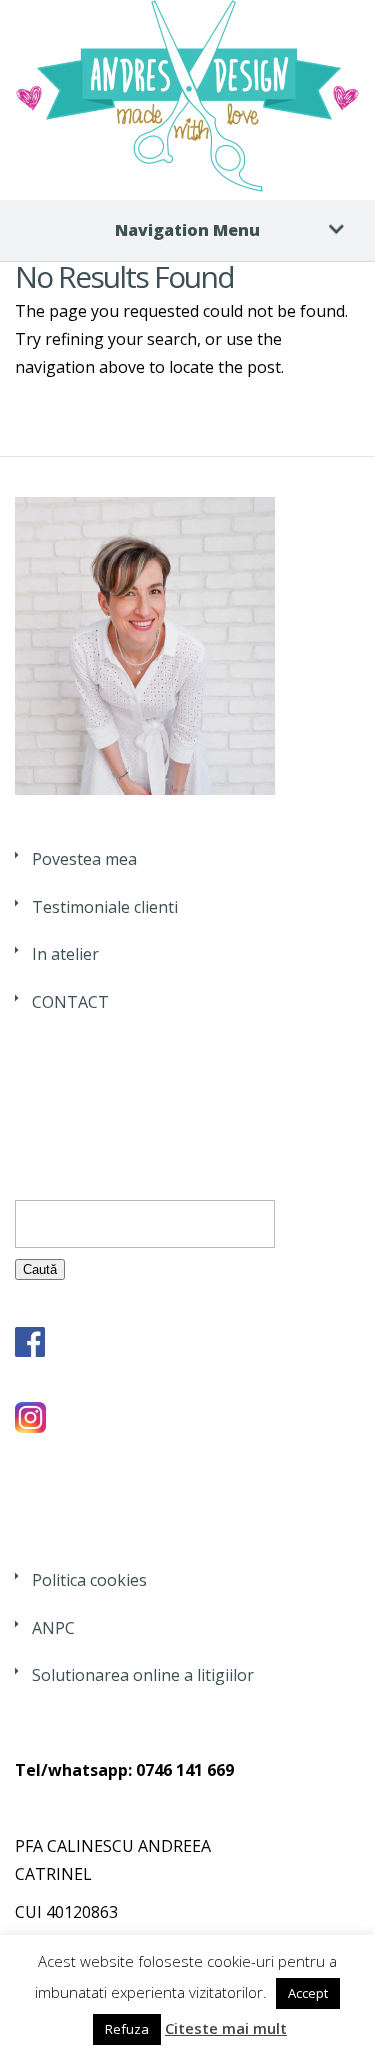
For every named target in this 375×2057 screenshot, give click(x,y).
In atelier (65, 954)
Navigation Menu (187, 230)
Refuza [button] (127, 2029)
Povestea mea (84, 859)
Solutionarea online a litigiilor (143, 1675)
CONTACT (70, 1002)
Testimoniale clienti (105, 907)
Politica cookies (89, 1580)
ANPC (53, 1628)
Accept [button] (308, 1993)
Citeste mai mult (226, 2028)
